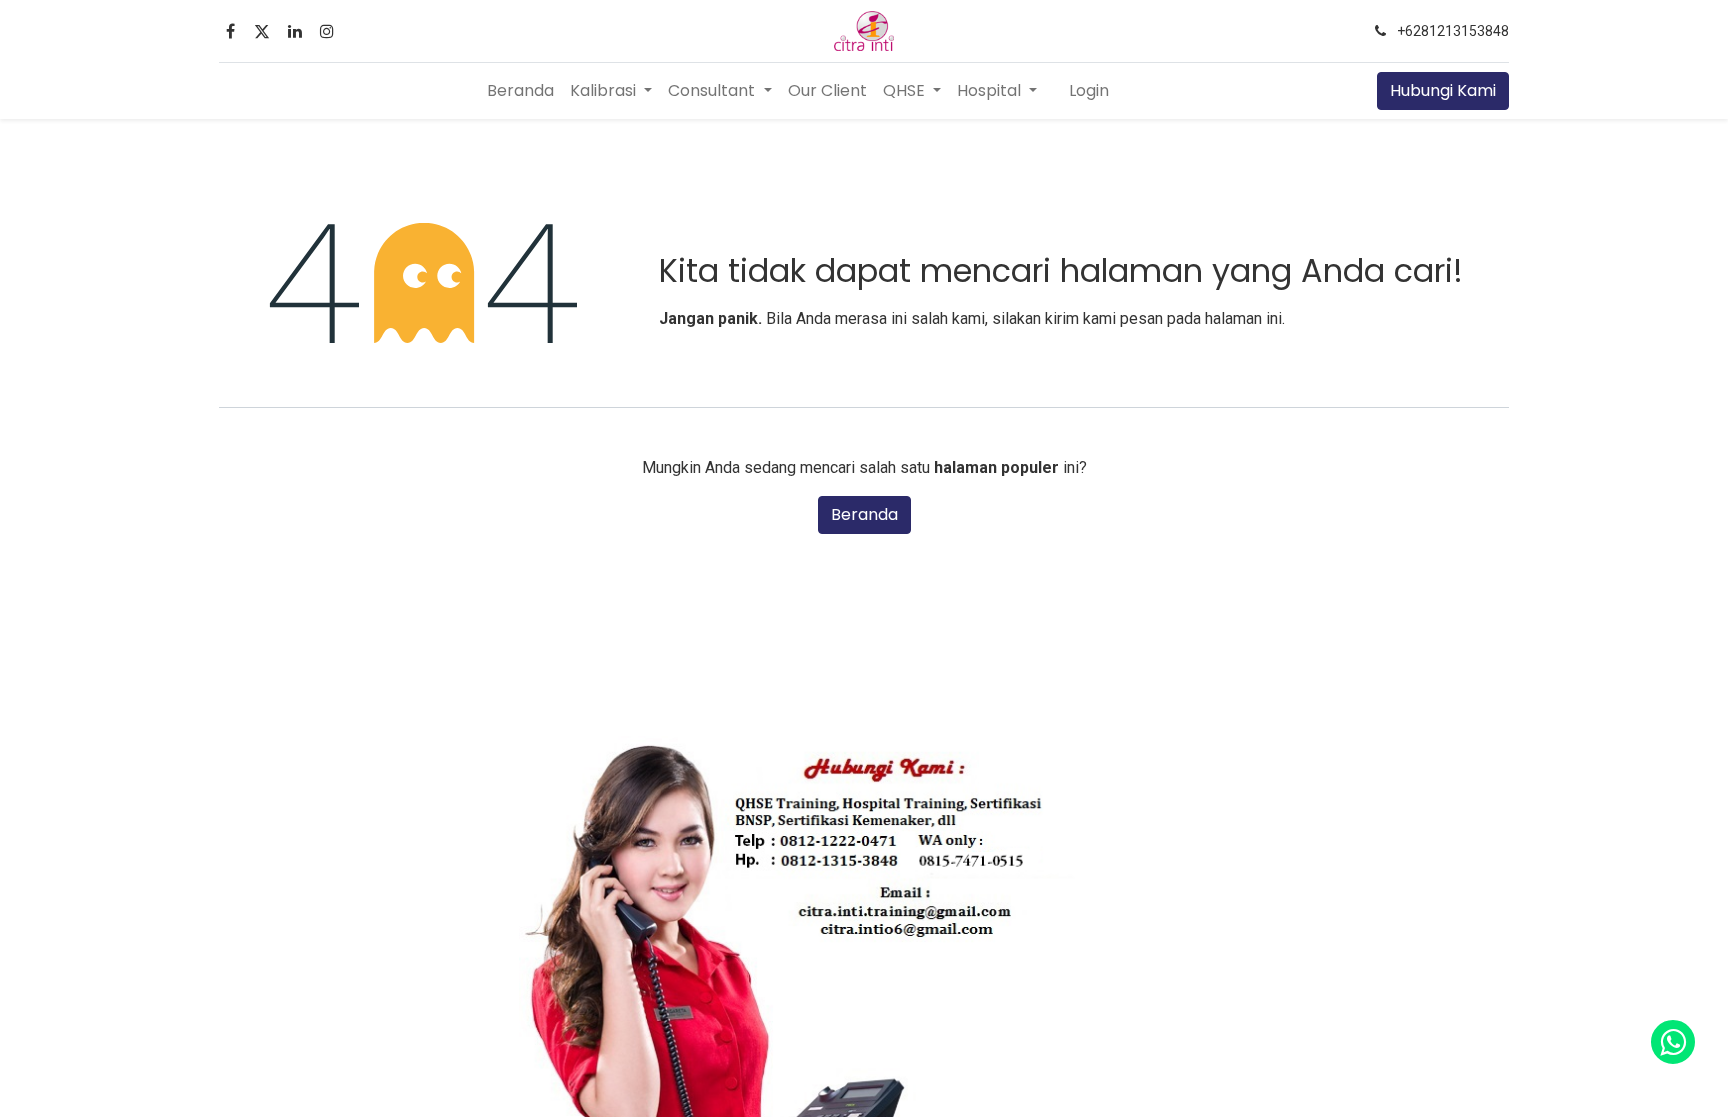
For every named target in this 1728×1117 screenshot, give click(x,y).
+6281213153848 (1453, 31)
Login (1089, 90)
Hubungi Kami (1443, 90)
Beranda (864, 514)
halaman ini (1243, 318)
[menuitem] (520, 91)
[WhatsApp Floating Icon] (1673, 1042)
